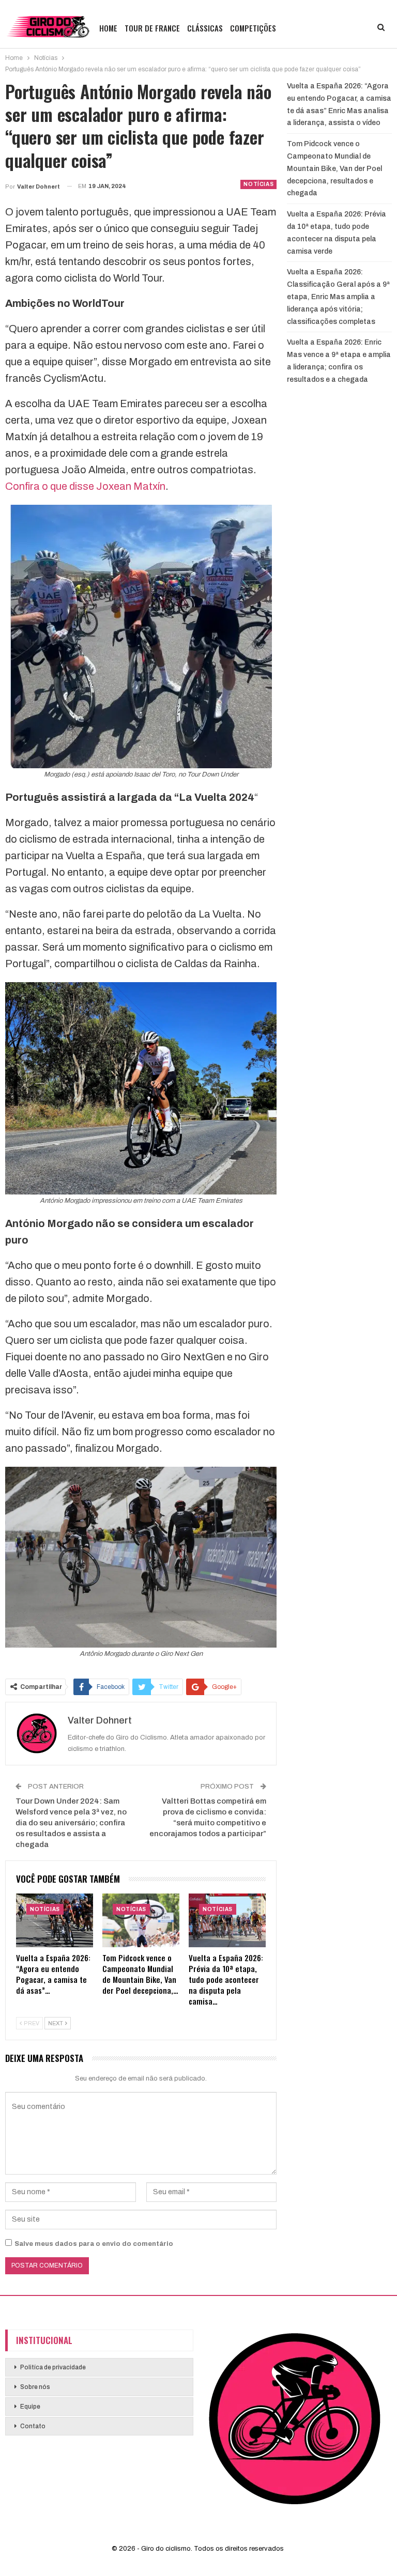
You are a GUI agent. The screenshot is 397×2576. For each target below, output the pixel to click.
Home (108, 28)
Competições (253, 28)
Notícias (258, 184)
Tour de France (152, 28)
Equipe (30, 2407)
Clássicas (205, 28)
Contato (33, 2426)
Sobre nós (35, 2387)
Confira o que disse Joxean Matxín (85, 486)
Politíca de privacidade (53, 2367)
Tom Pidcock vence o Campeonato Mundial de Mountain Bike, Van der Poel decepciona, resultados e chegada (334, 168)
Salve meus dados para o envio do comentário (94, 2244)
